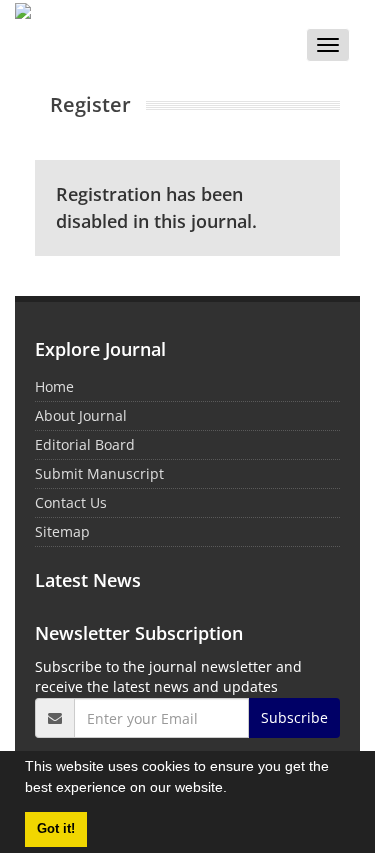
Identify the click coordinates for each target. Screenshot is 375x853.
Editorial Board (85, 444)
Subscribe (294, 717)
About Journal (81, 415)
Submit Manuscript (99, 473)
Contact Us (71, 502)
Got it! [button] (56, 829)
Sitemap (62, 531)
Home (54, 386)
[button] (234, 790)
